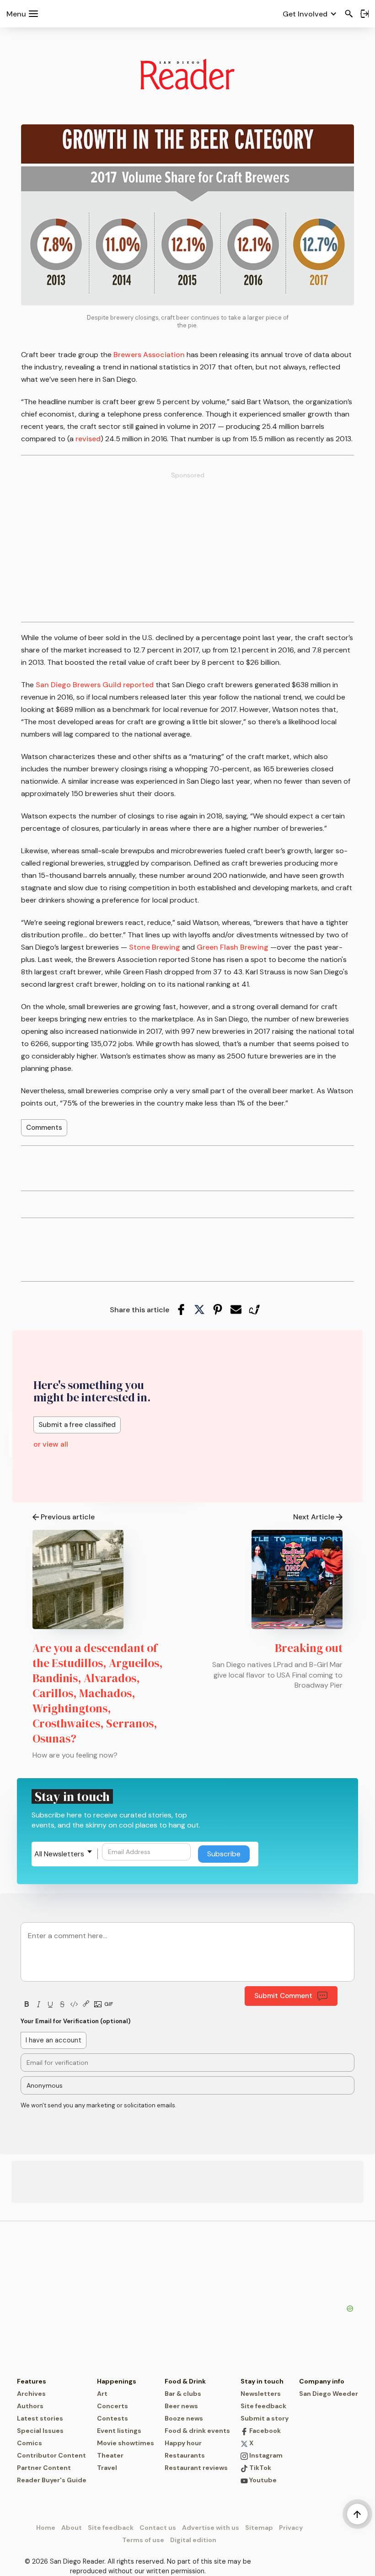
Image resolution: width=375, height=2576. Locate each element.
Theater (110, 2455)
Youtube (262, 2480)
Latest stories (40, 2418)
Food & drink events (197, 2431)
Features (32, 2381)
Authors (30, 2406)
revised (88, 439)
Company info (322, 2381)
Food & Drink (185, 2381)
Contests (112, 2418)
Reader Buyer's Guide (52, 2480)
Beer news (181, 2406)
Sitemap (259, 2528)
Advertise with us (211, 2528)
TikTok (260, 2468)
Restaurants (185, 2455)
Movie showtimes (126, 2443)
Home (46, 2528)
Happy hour (183, 2443)
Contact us (158, 2528)
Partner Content (44, 2468)
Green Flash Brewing (233, 947)
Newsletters (261, 2394)
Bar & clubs (183, 2394)
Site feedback (263, 2406)
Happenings (117, 2381)
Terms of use (143, 2540)
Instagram (265, 2455)
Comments (44, 1128)
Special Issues (40, 2431)
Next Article (314, 1517)
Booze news (184, 2418)
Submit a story (265, 2418)
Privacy (291, 2528)
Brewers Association (149, 355)
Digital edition (193, 2540)
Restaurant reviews (196, 2468)
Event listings (119, 2431)
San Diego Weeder (329, 2394)
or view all (51, 1444)
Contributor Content (51, 2455)
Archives (31, 2394)
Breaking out (309, 1648)
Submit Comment (283, 1996)
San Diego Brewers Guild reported (94, 685)
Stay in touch (262, 2381)
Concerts (112, 2406)
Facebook (264, 2431)
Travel (107, 2468)
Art (102, 2394)
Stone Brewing (155, 947)
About (72, 2528)
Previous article (68, 1517)
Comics (29, 2443)
